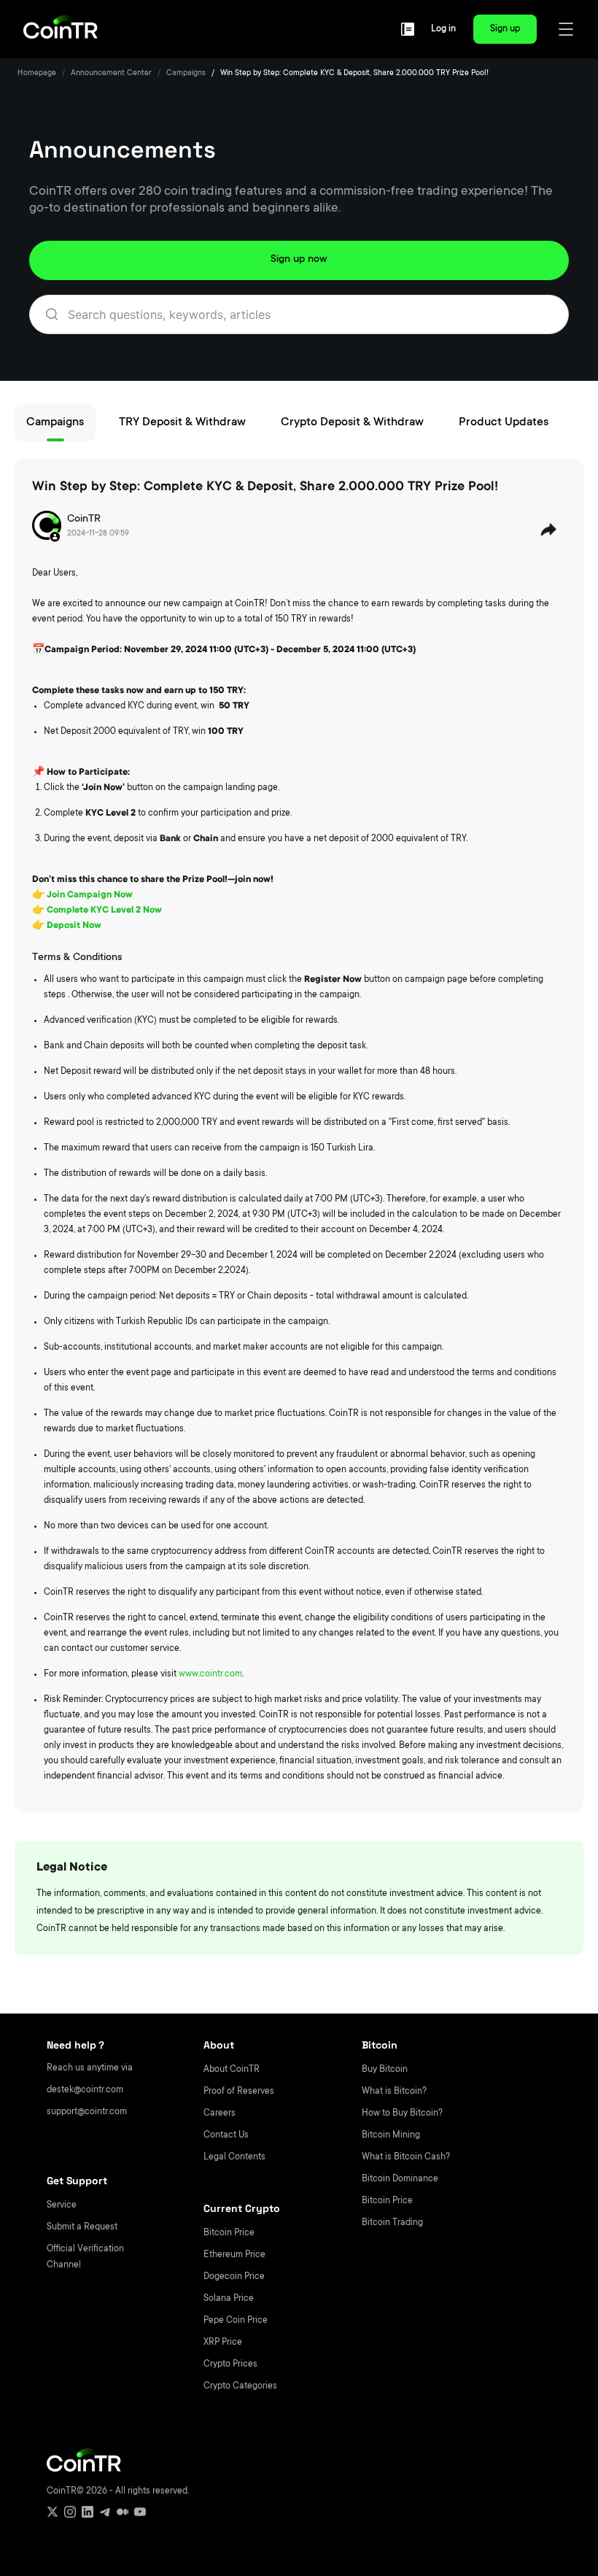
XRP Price (223, 2343)
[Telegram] (105, 2512)
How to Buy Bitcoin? (402, 2113)
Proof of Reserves (239, 2092)
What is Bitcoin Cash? (406, 2157)
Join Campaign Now (90, 895)
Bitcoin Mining (391, 2135)
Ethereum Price (234, 2255)
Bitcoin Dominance (400, 2179)
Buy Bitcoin (385, 2070)
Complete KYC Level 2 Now (104, 910)
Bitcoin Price (229, 2233)
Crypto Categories (240, 2386)
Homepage (37, 74)
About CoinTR (232, 2070)
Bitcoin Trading (392, 2223)
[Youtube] (140, 2512)
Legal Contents (234, 2157)
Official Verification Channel (85, 2257)
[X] (53, 2512)
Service (62, 2205)
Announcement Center (111, 74)
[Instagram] (70, 2512)
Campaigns (186, 74)
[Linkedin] (88, 2512)
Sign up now (299, 260)
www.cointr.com (210, 1674)
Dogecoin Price (234, 2277)
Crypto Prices (230, 2364)
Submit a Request (82, 2227)
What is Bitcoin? (394, 2092)
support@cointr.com (87, 2112)
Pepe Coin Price (236, 2321)
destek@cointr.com (85, 2090)
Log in (443, 29)
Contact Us (226, 2135)
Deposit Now (74, 926)
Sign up (505, 29)
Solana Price (229, 2299)
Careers (220, 2113)
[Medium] (123, 2512)
